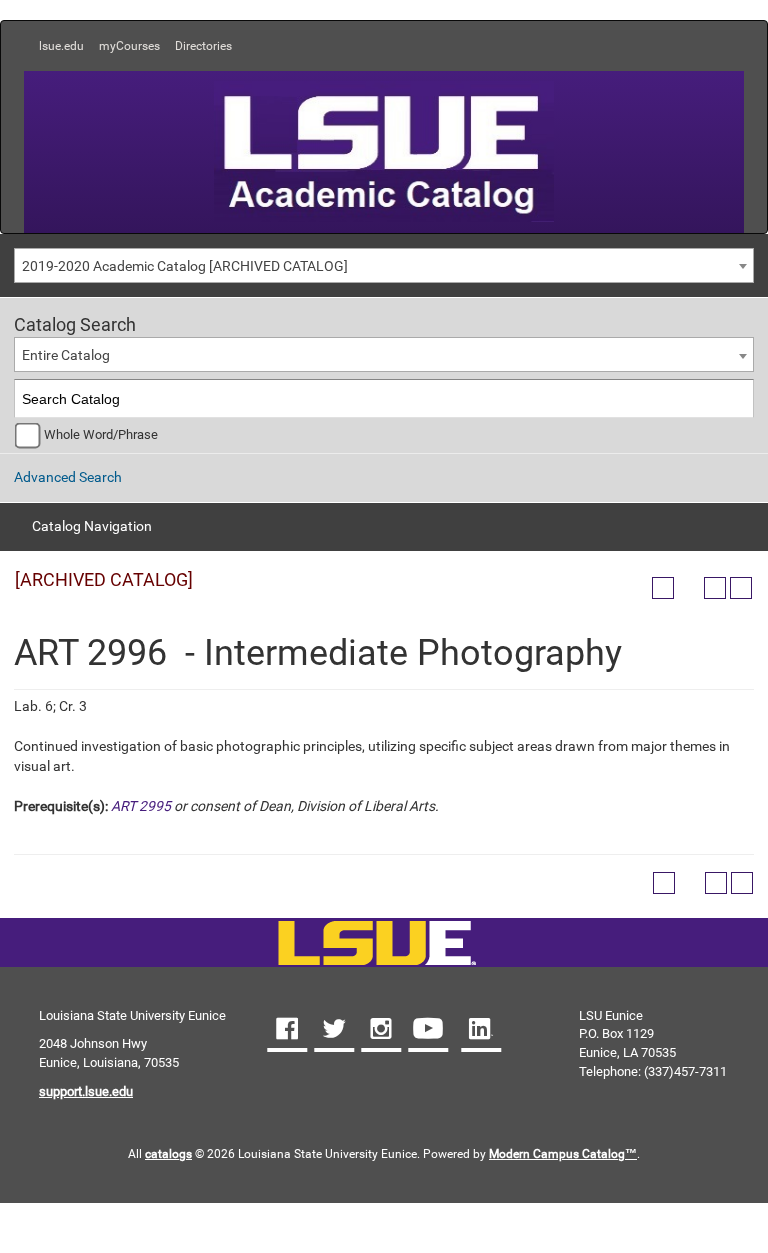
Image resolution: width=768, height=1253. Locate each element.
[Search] (735, 398)
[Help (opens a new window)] (741, 588)
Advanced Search (68, 477)
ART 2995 (141, 806)
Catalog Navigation (92, 526)
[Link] (376, 944)
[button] (287, 1031)
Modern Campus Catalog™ (563, 1154)
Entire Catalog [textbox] (66, 355)
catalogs (168, 1154)
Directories (203, 46)
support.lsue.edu (86, 1091)
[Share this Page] (689, 588)
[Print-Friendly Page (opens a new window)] (715, 588)
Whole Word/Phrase (101, 434)
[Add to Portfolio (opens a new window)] (663, 588)
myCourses (129, 46)
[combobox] (384, 265)
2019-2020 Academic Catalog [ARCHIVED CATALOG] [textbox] (185, 266)
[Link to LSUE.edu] (384, 150)
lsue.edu (61, 46)
